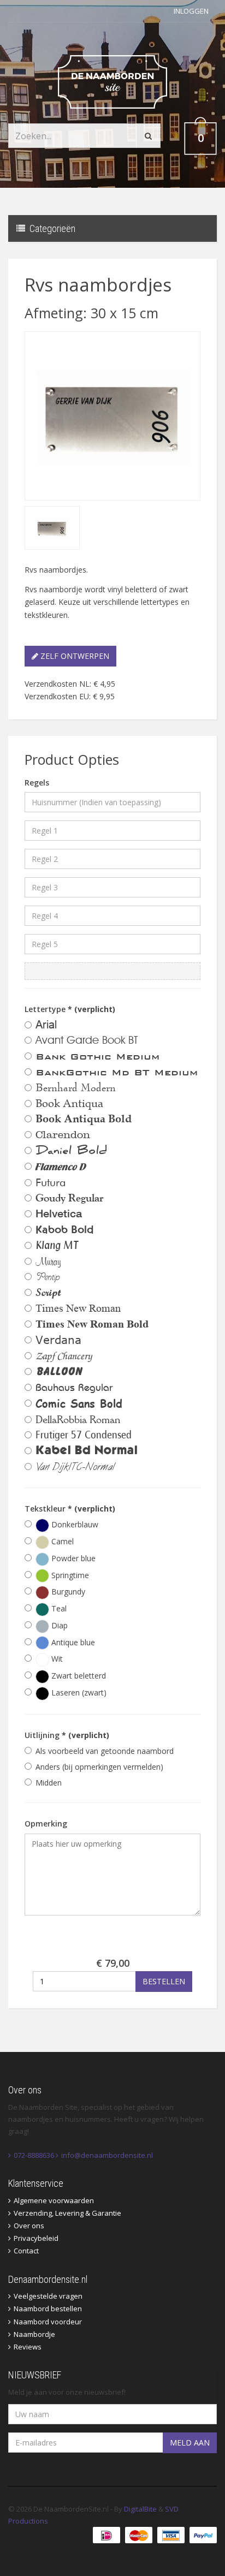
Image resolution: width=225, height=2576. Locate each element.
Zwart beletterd (78, 1676)
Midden (49, 1783)
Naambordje (34, 2334)
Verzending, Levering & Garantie (67, 2213)
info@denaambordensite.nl (107, 2155)
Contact (26, 2251)
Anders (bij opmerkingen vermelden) (99, 1767)
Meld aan (190, 2443)
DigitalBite (140, 2509)
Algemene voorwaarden (54, 2200)
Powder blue (72, 1558)
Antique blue (72, 1642)
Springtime (69, 1575)
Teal (58, 1608)
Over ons (29, 2226)
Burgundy (67, 1592)
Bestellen (164, 1981)
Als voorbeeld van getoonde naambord (105, 1751)
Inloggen (191, 11)
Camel (61, 1541)
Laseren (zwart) (78, 1692)
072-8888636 (34, 2155)
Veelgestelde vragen (48, 2296)
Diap (58, 1625)
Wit (56, 1659)
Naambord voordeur (48, 2322)
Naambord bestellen (48, 2309)
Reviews (28, 2347)
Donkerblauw (74, 1524)
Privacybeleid (36, 2238)
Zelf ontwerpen (74, 656)
